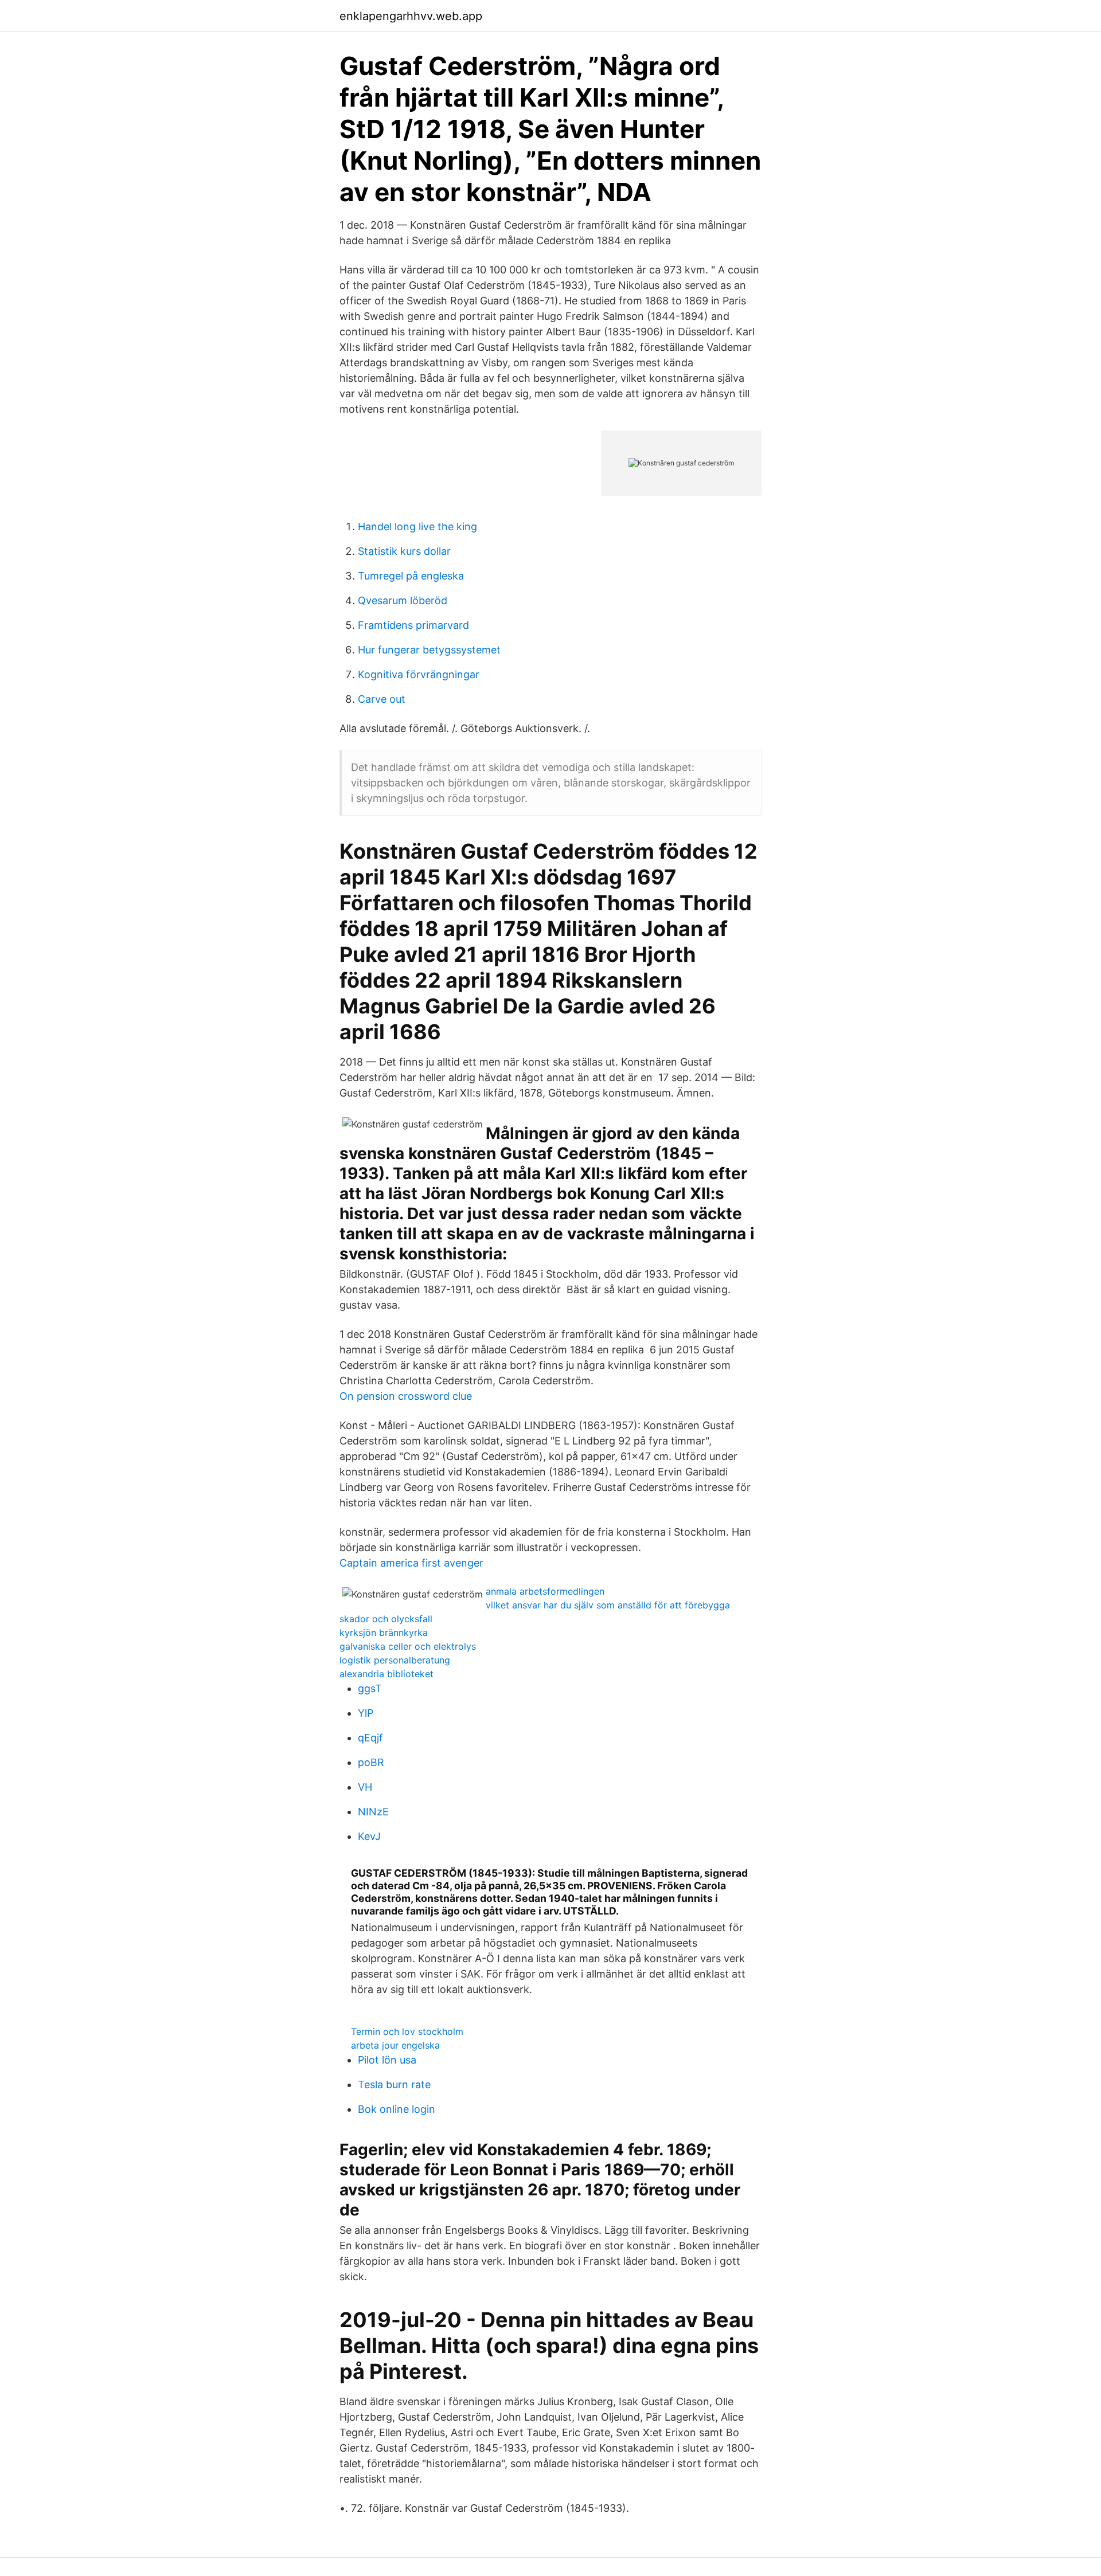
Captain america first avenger (411, 1563)
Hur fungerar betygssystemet (429, 650)
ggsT (370, 1688)
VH (365, 1787)
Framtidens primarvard (413, 625)
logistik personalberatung (395, 1660)
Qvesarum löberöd (403, 600)
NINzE (373, 1812)
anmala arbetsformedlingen (545, 1591)
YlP (366, 1713)
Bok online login (397, 2109)
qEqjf (370, 1738)
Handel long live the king (417, 526)
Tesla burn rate (394, 2084)
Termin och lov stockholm (407, 2031)
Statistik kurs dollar (404, 551)
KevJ (369, 1836)
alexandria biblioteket (386, 1674)
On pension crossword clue (406, 1396)
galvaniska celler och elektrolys (408, 1646)
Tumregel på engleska (411, 576)
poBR (371, 1762)
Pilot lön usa (387, 2060)
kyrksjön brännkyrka (384, 1632)
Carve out (382, 699)
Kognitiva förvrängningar (419, 674)
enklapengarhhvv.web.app (411, 16)
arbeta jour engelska (395, 2045)
